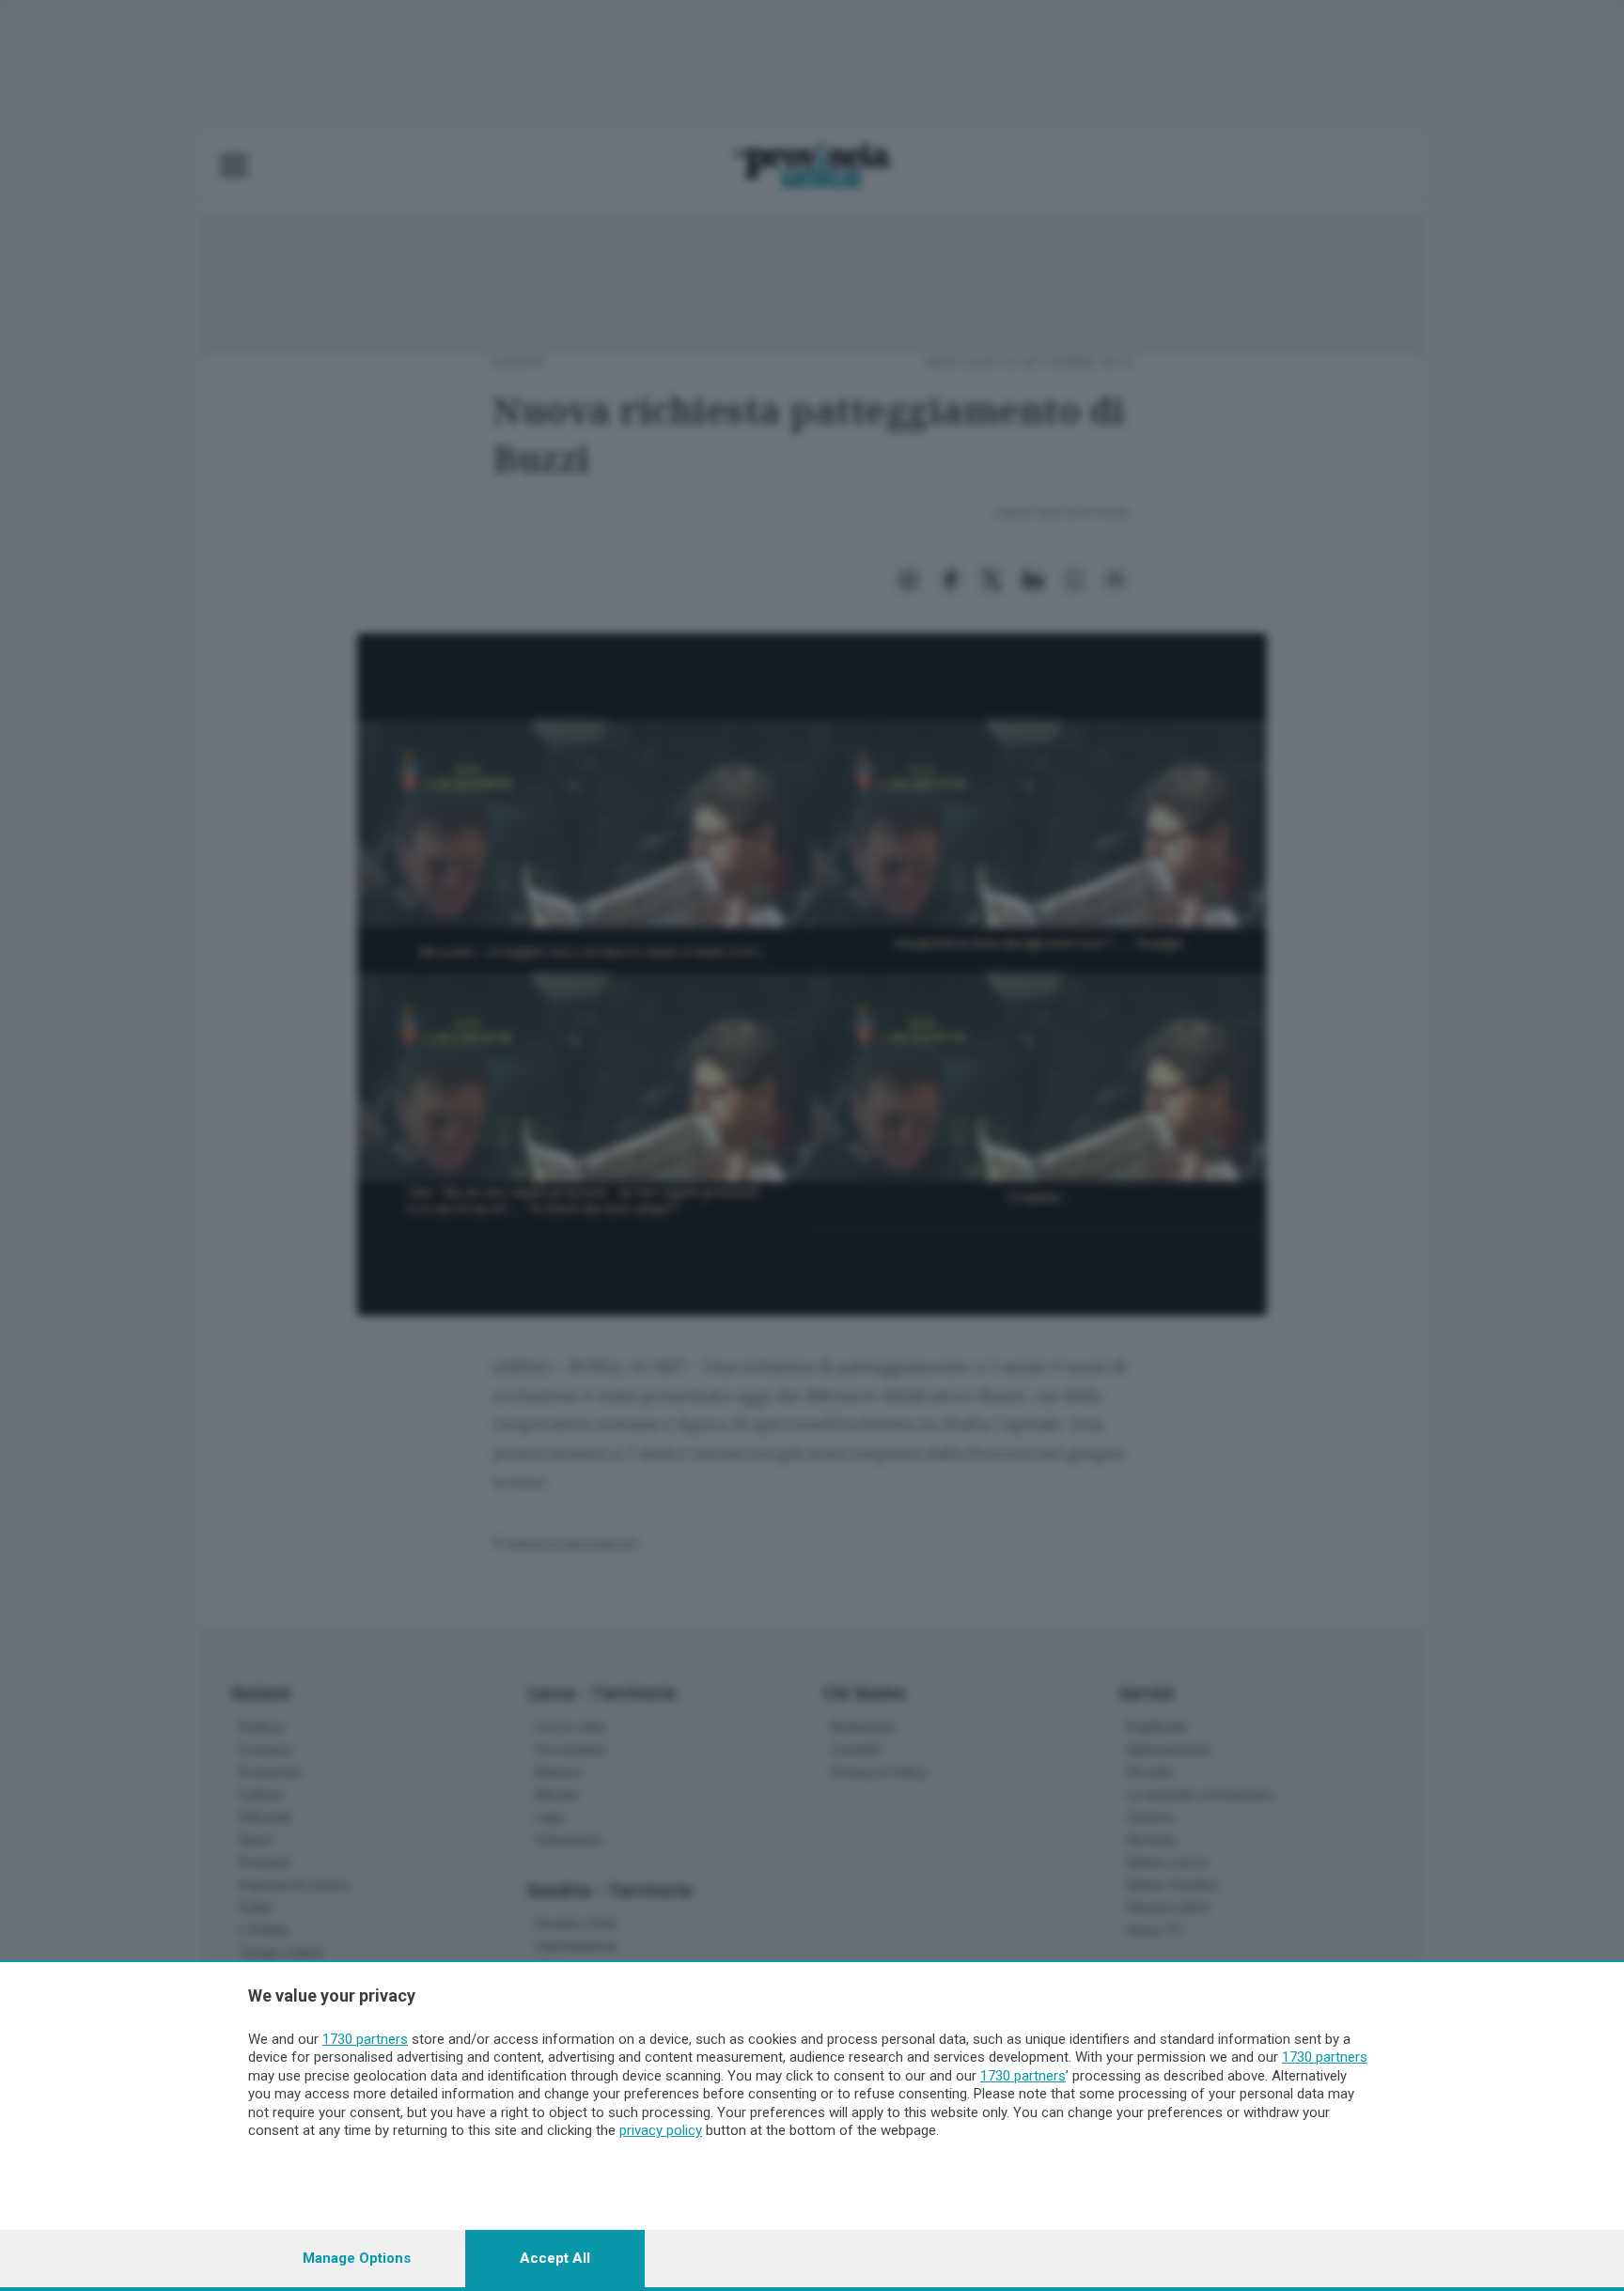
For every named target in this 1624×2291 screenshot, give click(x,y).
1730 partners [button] (365, 2039)
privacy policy (661, 2130)
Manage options (357, 2258)
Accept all (555, 2258)
